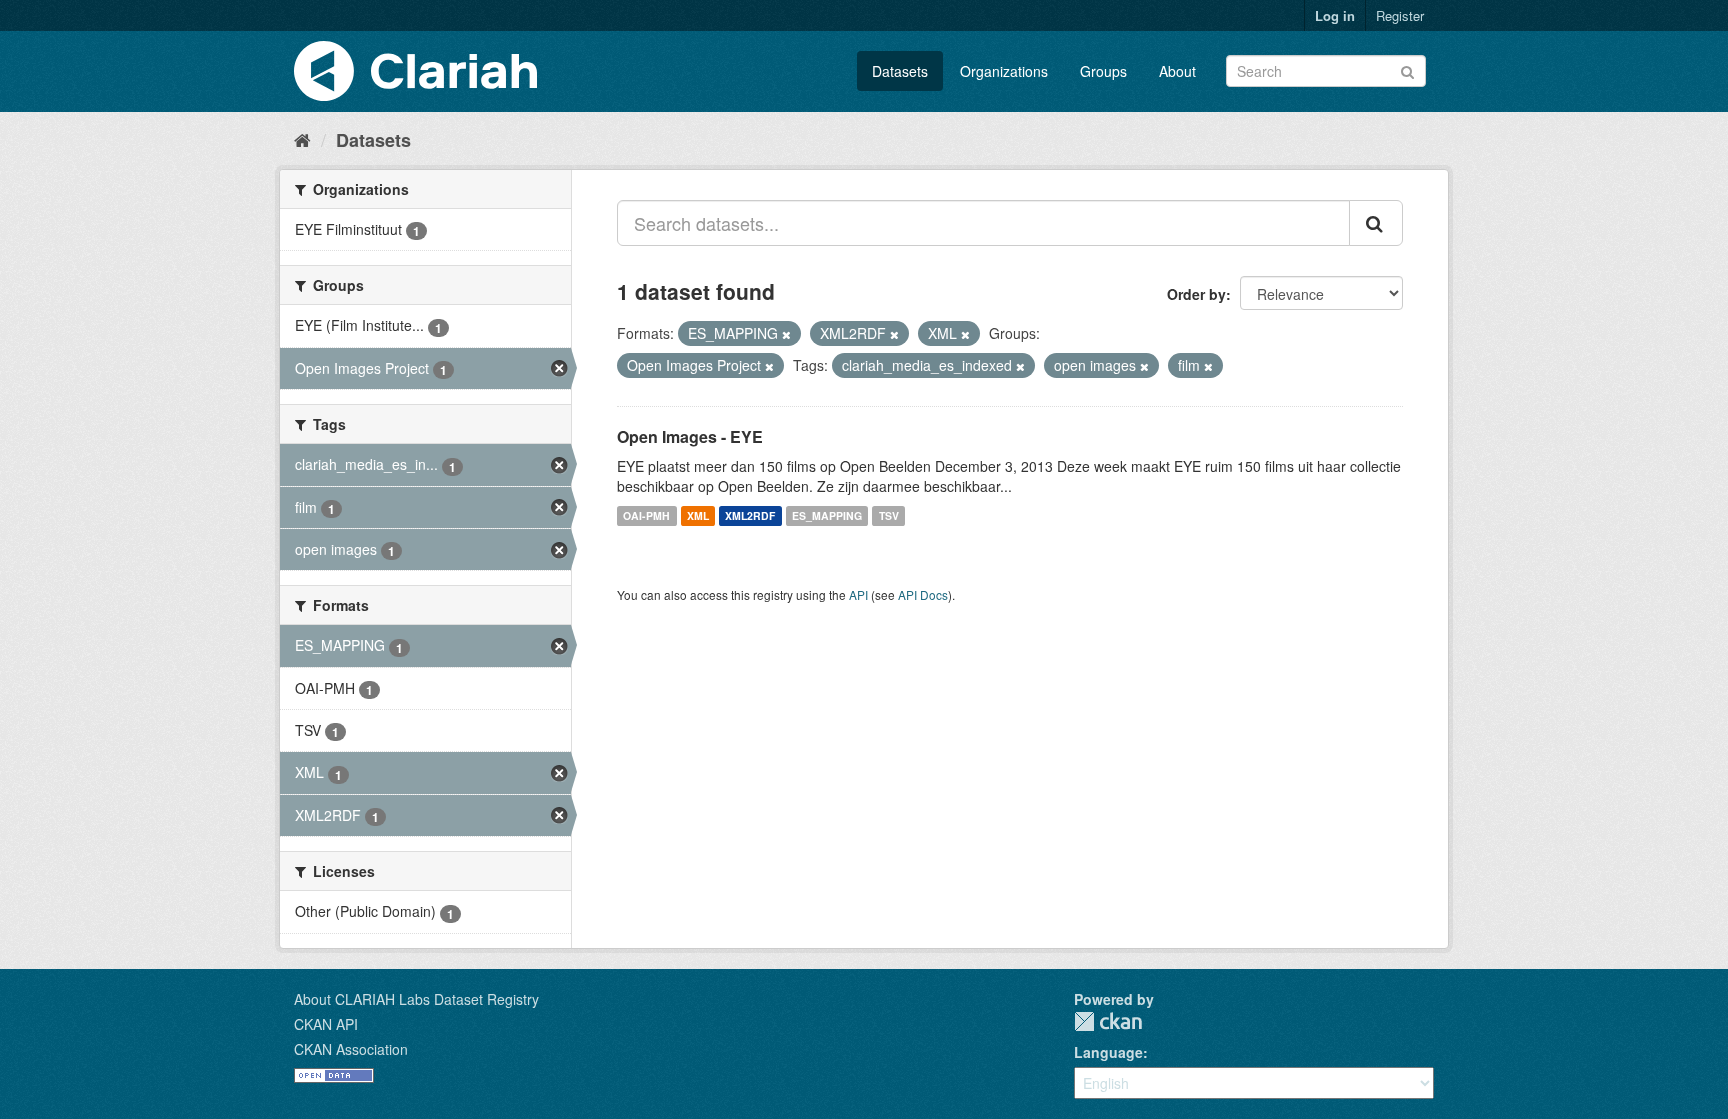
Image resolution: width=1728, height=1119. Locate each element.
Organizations (1004, 71)
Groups (1103, 71)
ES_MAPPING (827, 515)
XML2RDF (750, 515)
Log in (1335, 15)
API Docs (923, 594)
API (858, 594)
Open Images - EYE (690, 436)
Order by (1196, 294)
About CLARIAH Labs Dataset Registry (416, 999)
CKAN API (326, 1024)
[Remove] (786, 334)
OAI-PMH (646, 515)
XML (698, 515)
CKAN (1108, 1021)
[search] (1376, 223)
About (1177, 71)
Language (1108, 1052)
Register (1400, 15)
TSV (889, 515)
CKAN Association (351, 1049)
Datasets (900, 71)
